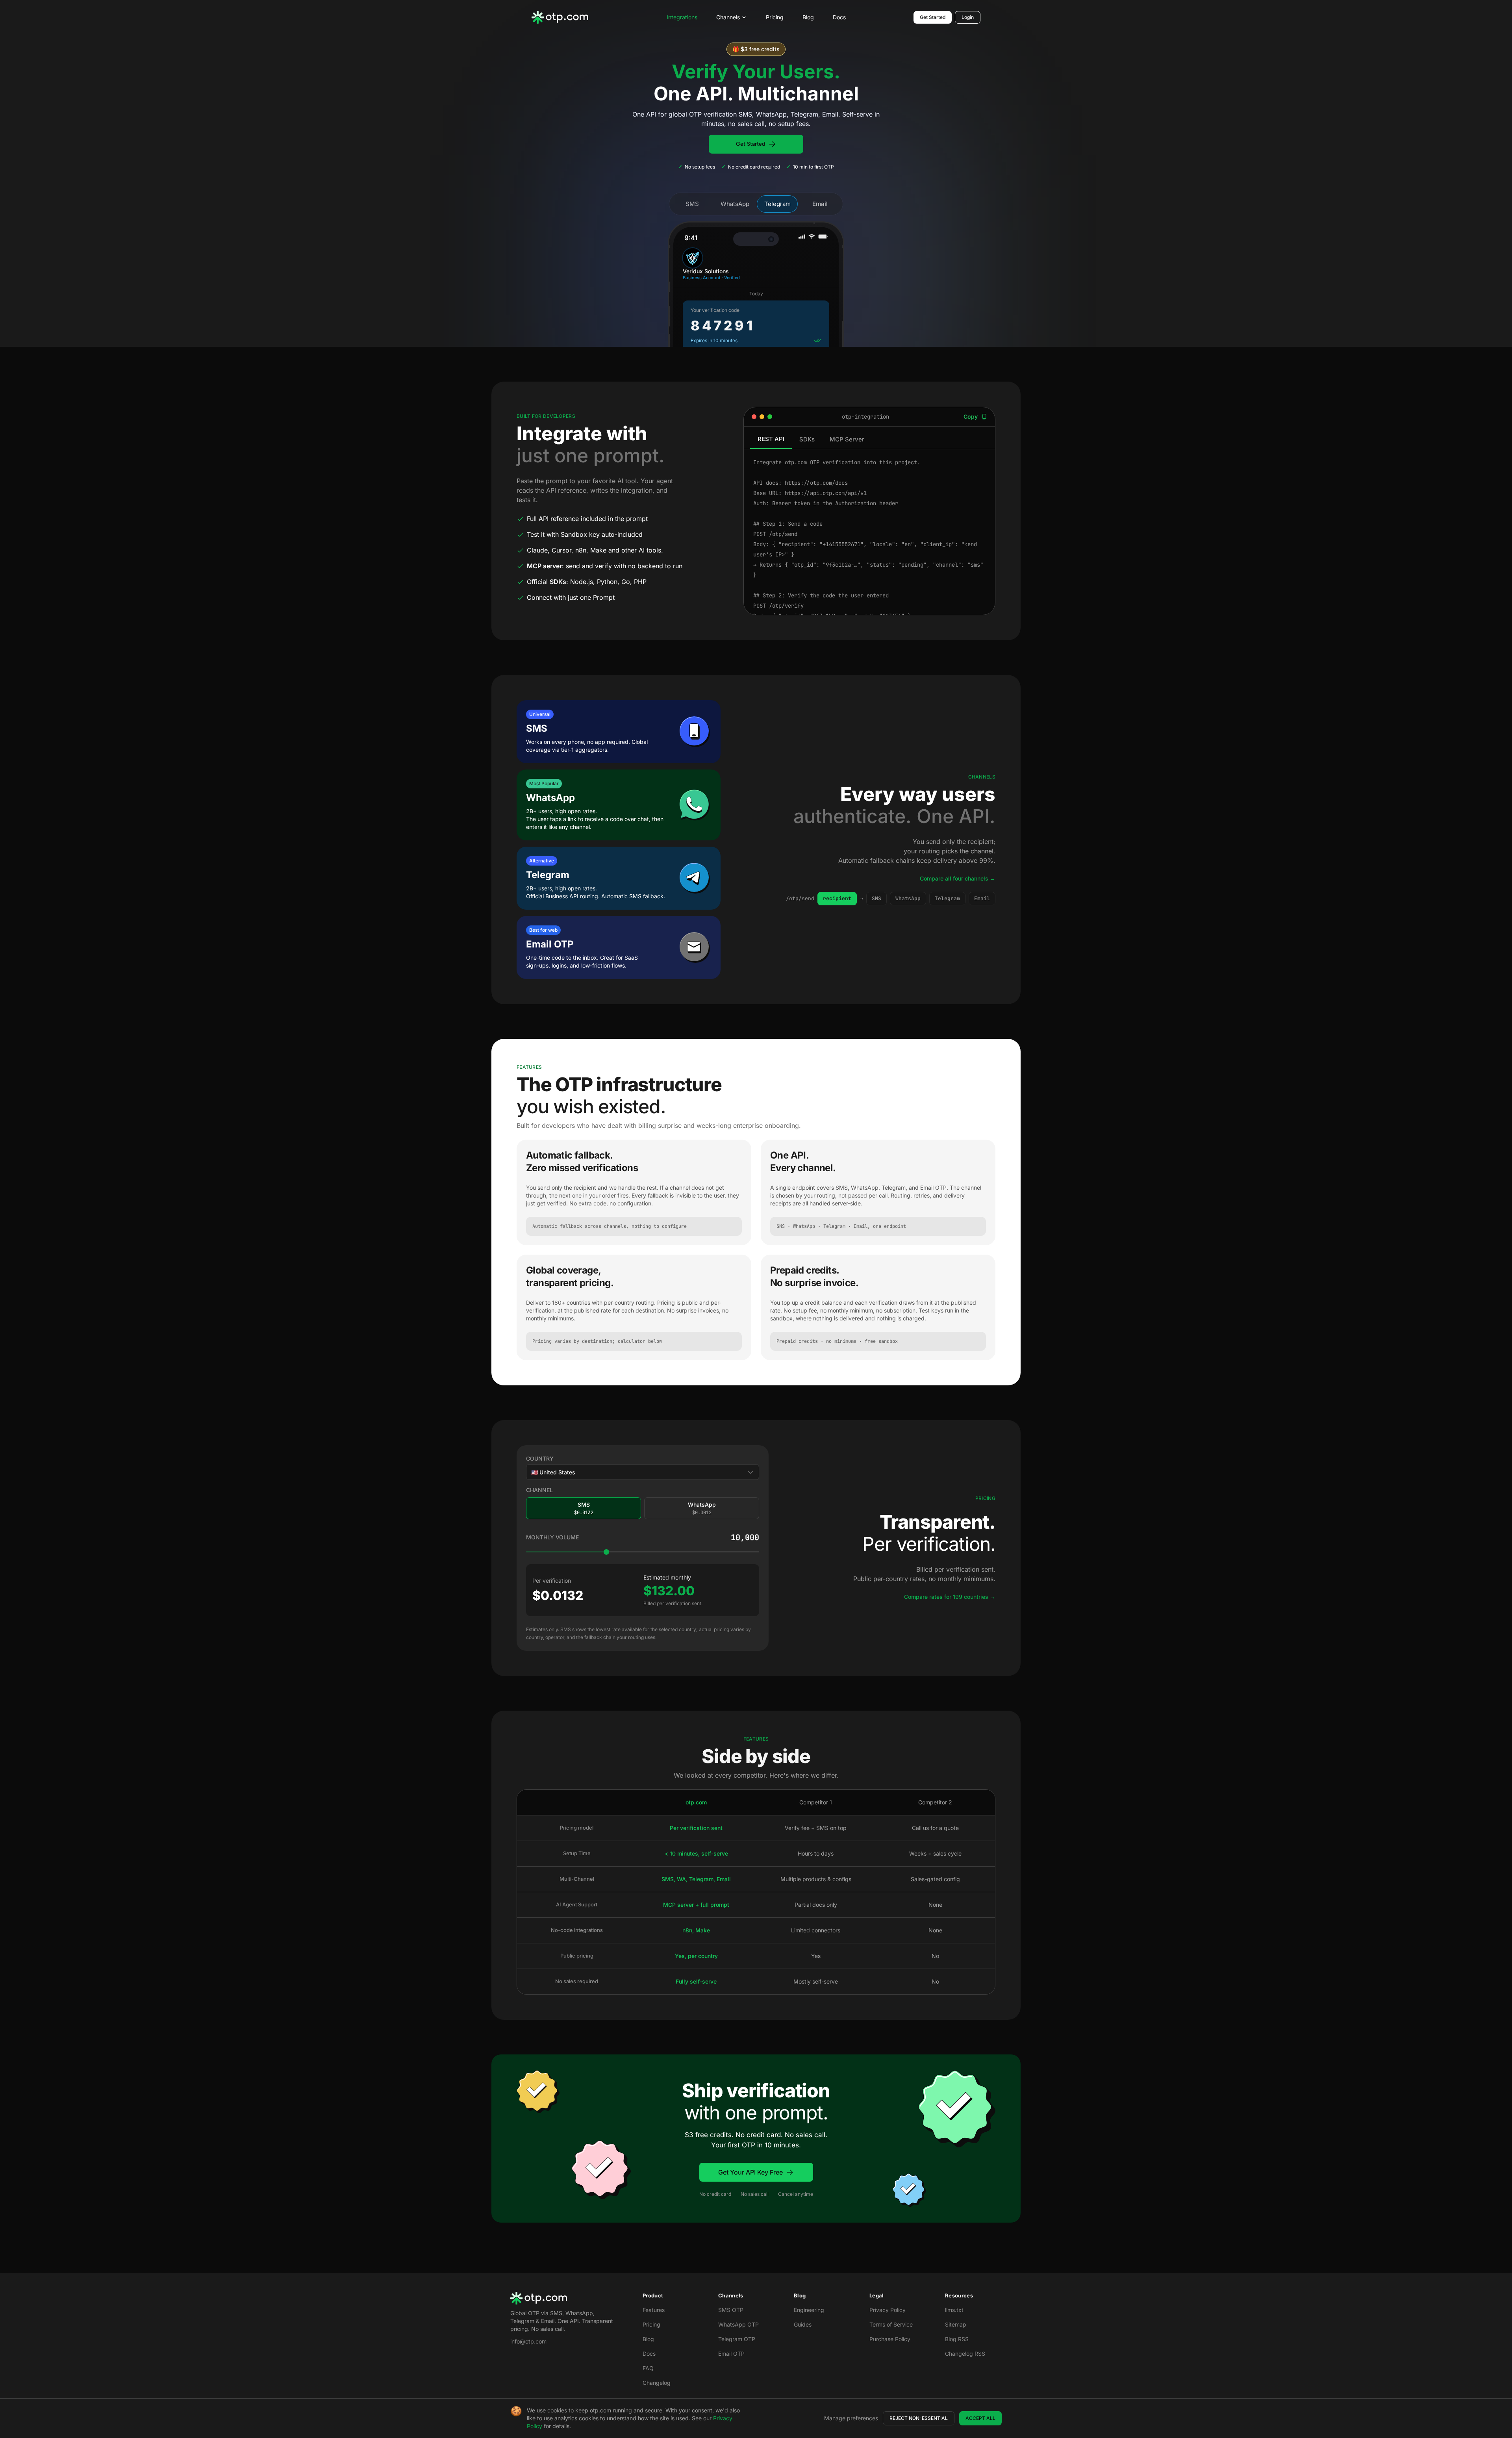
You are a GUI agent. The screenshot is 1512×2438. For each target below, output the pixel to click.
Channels (728, 17)
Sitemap (956, 2324)
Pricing (775, 17)
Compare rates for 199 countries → (950, 1597)
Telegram (777, 204)
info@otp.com (528, 2341)
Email (820, 204)
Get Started (933, 17)
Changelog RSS (965, 2354)
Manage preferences (851, 2418)
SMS (692, 204)
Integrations (682, 17)
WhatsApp (735, 204)
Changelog (657, 2383)
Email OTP (731, 2354)
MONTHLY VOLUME (552, 1537)
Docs (839, 17)
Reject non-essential (919, 2418)
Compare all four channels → (958, 878)
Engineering (809, 2310)
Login (968, 17)
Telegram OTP (737, 2339)
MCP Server (847, 439)
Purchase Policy (890, 2339)
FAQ (648, 2368)
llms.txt (954, 2310)
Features (654, 2310)
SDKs (807, 439)
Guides (803, 2324)
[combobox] (643, 1472)
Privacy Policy (888, 2310)
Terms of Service (891, 2324)
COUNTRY (540, 1458)
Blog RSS (957, 2339)
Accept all (980, 2418)
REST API (771, 439)
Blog (808, 17)
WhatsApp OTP (738, 2324)
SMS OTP (731, 2310)
